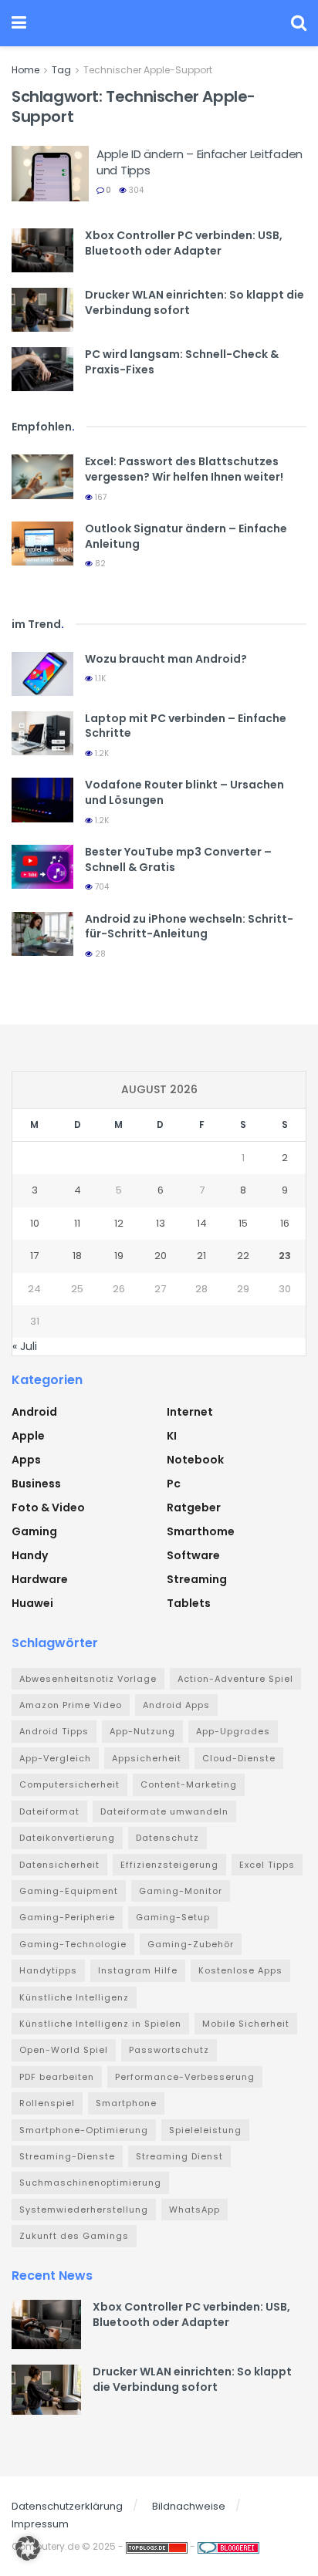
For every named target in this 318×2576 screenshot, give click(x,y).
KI (172, 1436)
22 (243, 1256)
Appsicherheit (147, 1758)
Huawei (32, 1603)
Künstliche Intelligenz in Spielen (100, 2024)
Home (25, 70)
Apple (28, 1436)
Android (34, 1412)
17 (34, 1256)
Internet (190, 1412)
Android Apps (176, 1705)
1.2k (101, 753)
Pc (174, 1484)
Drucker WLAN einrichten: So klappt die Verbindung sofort (195, 302)
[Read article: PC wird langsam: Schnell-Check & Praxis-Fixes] (42, 369)
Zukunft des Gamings (74, 2236)
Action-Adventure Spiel (235, 1679)
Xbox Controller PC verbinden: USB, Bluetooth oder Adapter (184, 243)
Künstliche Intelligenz (74, 1997)
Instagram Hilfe (138, 1970)
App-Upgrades (233, 1731)
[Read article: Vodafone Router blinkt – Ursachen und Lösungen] (42, 800)
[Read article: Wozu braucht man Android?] (42, 674)
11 (77, 1223)
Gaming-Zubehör (191, 1944)
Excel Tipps (267, 1865)
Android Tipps (54, 1731)
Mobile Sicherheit (246, 2024)
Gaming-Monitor (181, 1891)
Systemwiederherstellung (84, 2210)
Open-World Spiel (64, 2050)
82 (99, 564)
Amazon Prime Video (71, 1705)
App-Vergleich (55, 1758)
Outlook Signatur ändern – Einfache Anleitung (186, 536)
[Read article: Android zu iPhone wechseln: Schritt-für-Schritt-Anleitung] (42, 934)
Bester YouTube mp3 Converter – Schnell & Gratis (178, 859)
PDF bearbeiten (57, 2077)
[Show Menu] (19, 23)
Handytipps (48, 1970)
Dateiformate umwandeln (164, 1811)
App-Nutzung (142, 1731)
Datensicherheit (59, 1865)
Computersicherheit (69, 1784)
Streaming (197, 1579)
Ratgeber (194, 1507)
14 (202, 1223)
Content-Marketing (189, 1784)
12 (119, 1223)
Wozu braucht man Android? (166, 659)
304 (135, 190)
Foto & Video (48, 1507)
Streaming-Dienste (67, 2156)
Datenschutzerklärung (67, 2506)
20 (161, 1256)
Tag (61, 70)
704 (101, 887)
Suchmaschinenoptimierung (90, 2183)
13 (161, 1223)
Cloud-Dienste (239, 1758)
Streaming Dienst (179, 2156)
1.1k (99, 679)
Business (36, 1484)
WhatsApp (195, 2210)
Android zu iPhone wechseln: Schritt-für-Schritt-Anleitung (189, 927)
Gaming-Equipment (69, 1891)
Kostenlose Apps (240, 1970)
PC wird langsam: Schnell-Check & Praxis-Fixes (182, 362)
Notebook (195, 1460)
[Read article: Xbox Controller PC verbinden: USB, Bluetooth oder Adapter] (42, 250)
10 (35, 1223)
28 (99, 954)
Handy (30, 1555)
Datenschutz (167, 1838)
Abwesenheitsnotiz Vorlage (88, 1679)
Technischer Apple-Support (148, 70)
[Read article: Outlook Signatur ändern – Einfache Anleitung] (42, 544)
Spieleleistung (205, 2130)
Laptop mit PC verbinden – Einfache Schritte (186, 726)
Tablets (189, 1603)
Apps (26, 1460)
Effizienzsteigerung (169, 1865)
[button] (28, 2548)
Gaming (34, 1531)
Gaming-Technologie (73, 1944)
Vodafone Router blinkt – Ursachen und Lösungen (184, 792)
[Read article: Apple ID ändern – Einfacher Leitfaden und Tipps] (50, 174)
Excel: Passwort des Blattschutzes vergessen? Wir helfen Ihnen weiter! (184, 469)
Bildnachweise (189, 2506)
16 (285, 1223)
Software (193, 1555)
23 (285, 1256)
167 (100, 497)
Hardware (40, 1579)
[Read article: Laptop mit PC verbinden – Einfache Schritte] (42, 733)
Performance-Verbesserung (185, 2077)
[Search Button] (299, 23)
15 (243, 1223)
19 (119, 1256)
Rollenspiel (47, 2103)
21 (201, 1256)
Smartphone (126, 2103)
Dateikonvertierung (67, 1838)
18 (77, 1256)
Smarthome (201, 1531)
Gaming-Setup (173, 1917)
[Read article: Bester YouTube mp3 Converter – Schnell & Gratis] (42, 867)
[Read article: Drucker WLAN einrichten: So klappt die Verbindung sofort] (42, 310)
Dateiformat (49, 1811)
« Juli (25, 1346)
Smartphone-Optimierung (84, 2130)
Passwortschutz (169, 2050)
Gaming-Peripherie (67, 1917)
